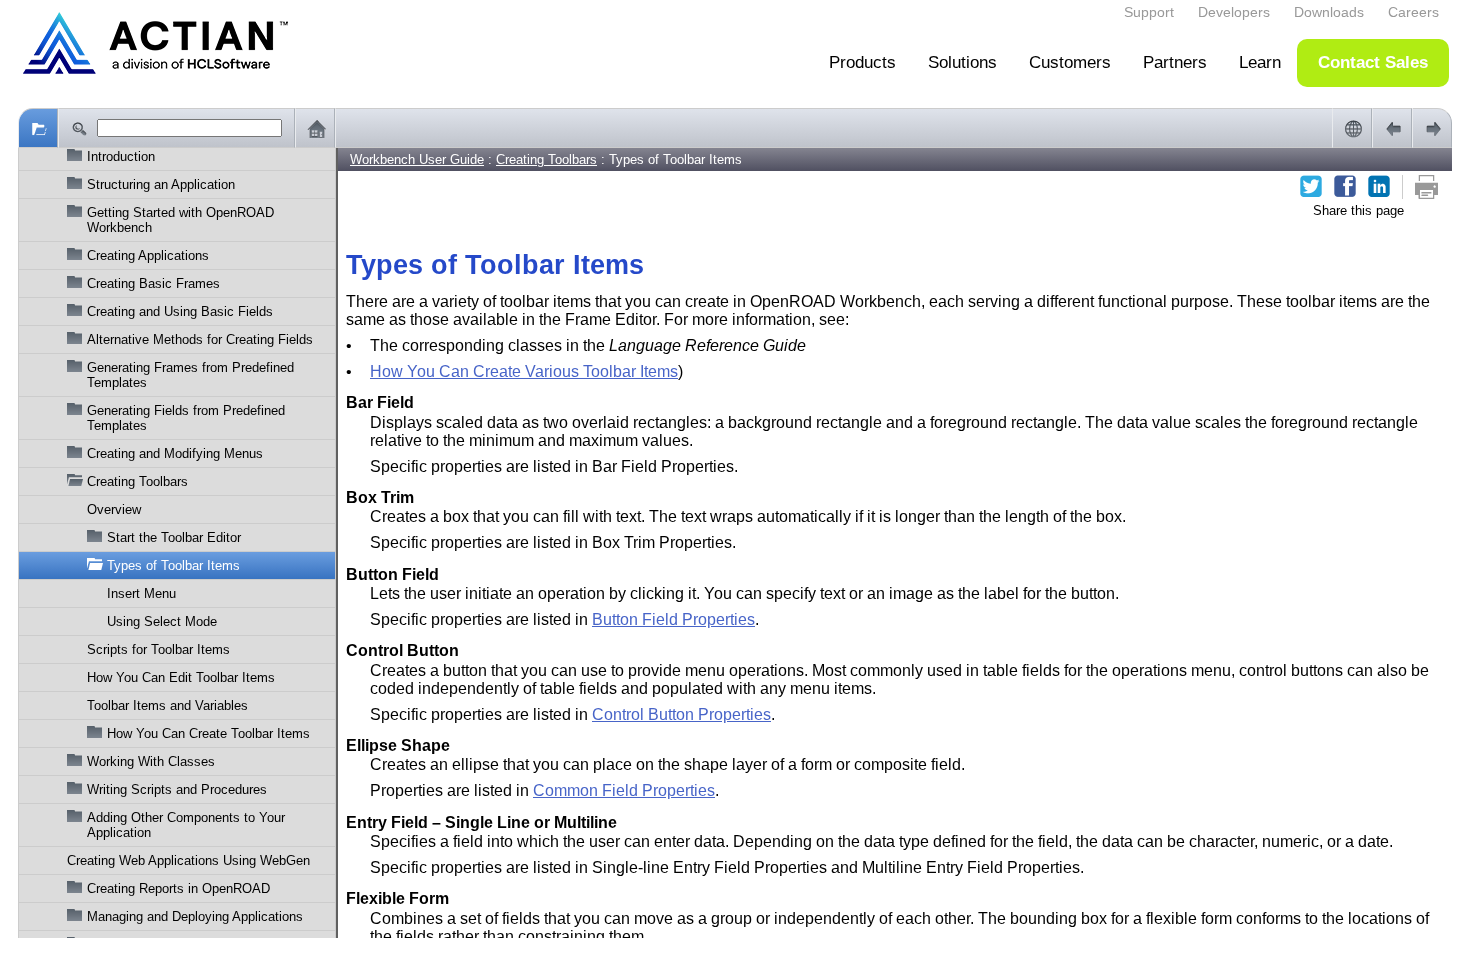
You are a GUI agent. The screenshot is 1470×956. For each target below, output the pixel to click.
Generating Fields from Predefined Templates (186, 418)
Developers (1234, 12)
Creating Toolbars (137, 481)
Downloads (1329, 12)
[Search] (78, 128)
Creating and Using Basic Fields (180, 311)
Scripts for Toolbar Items (158, 649)
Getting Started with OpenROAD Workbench (180, 220)
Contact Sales (1373, 62)
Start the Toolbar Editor (174, 537)
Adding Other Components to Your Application (186, 825)
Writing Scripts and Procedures (177, 789)
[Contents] (38, 128)
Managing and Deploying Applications (195, 916)
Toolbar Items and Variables (167, 705)
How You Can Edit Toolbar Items (181, 677)
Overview (114, 509)
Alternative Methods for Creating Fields (200, 339)
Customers (1070, 62)
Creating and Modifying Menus (175, 453)
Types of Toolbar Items (173, 565)
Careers (1413, 12)
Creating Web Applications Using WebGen (188, 860)
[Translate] (1352, 128)
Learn (1260, 62)
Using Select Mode (162, 621)
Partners (1175, 62)
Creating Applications (148, 255)
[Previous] (1392, 128)
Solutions (962, 62)
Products (862, 62)
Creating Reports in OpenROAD (178, 888)
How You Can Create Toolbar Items (208, 733)
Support (1149, 12)
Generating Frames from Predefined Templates (190, 375)
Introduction (121, 156)
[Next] (1432, 128)
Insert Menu (141, 593)
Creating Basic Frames (153, 283)
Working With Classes (151, 761)
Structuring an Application (161, 184)
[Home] (315, 128)
